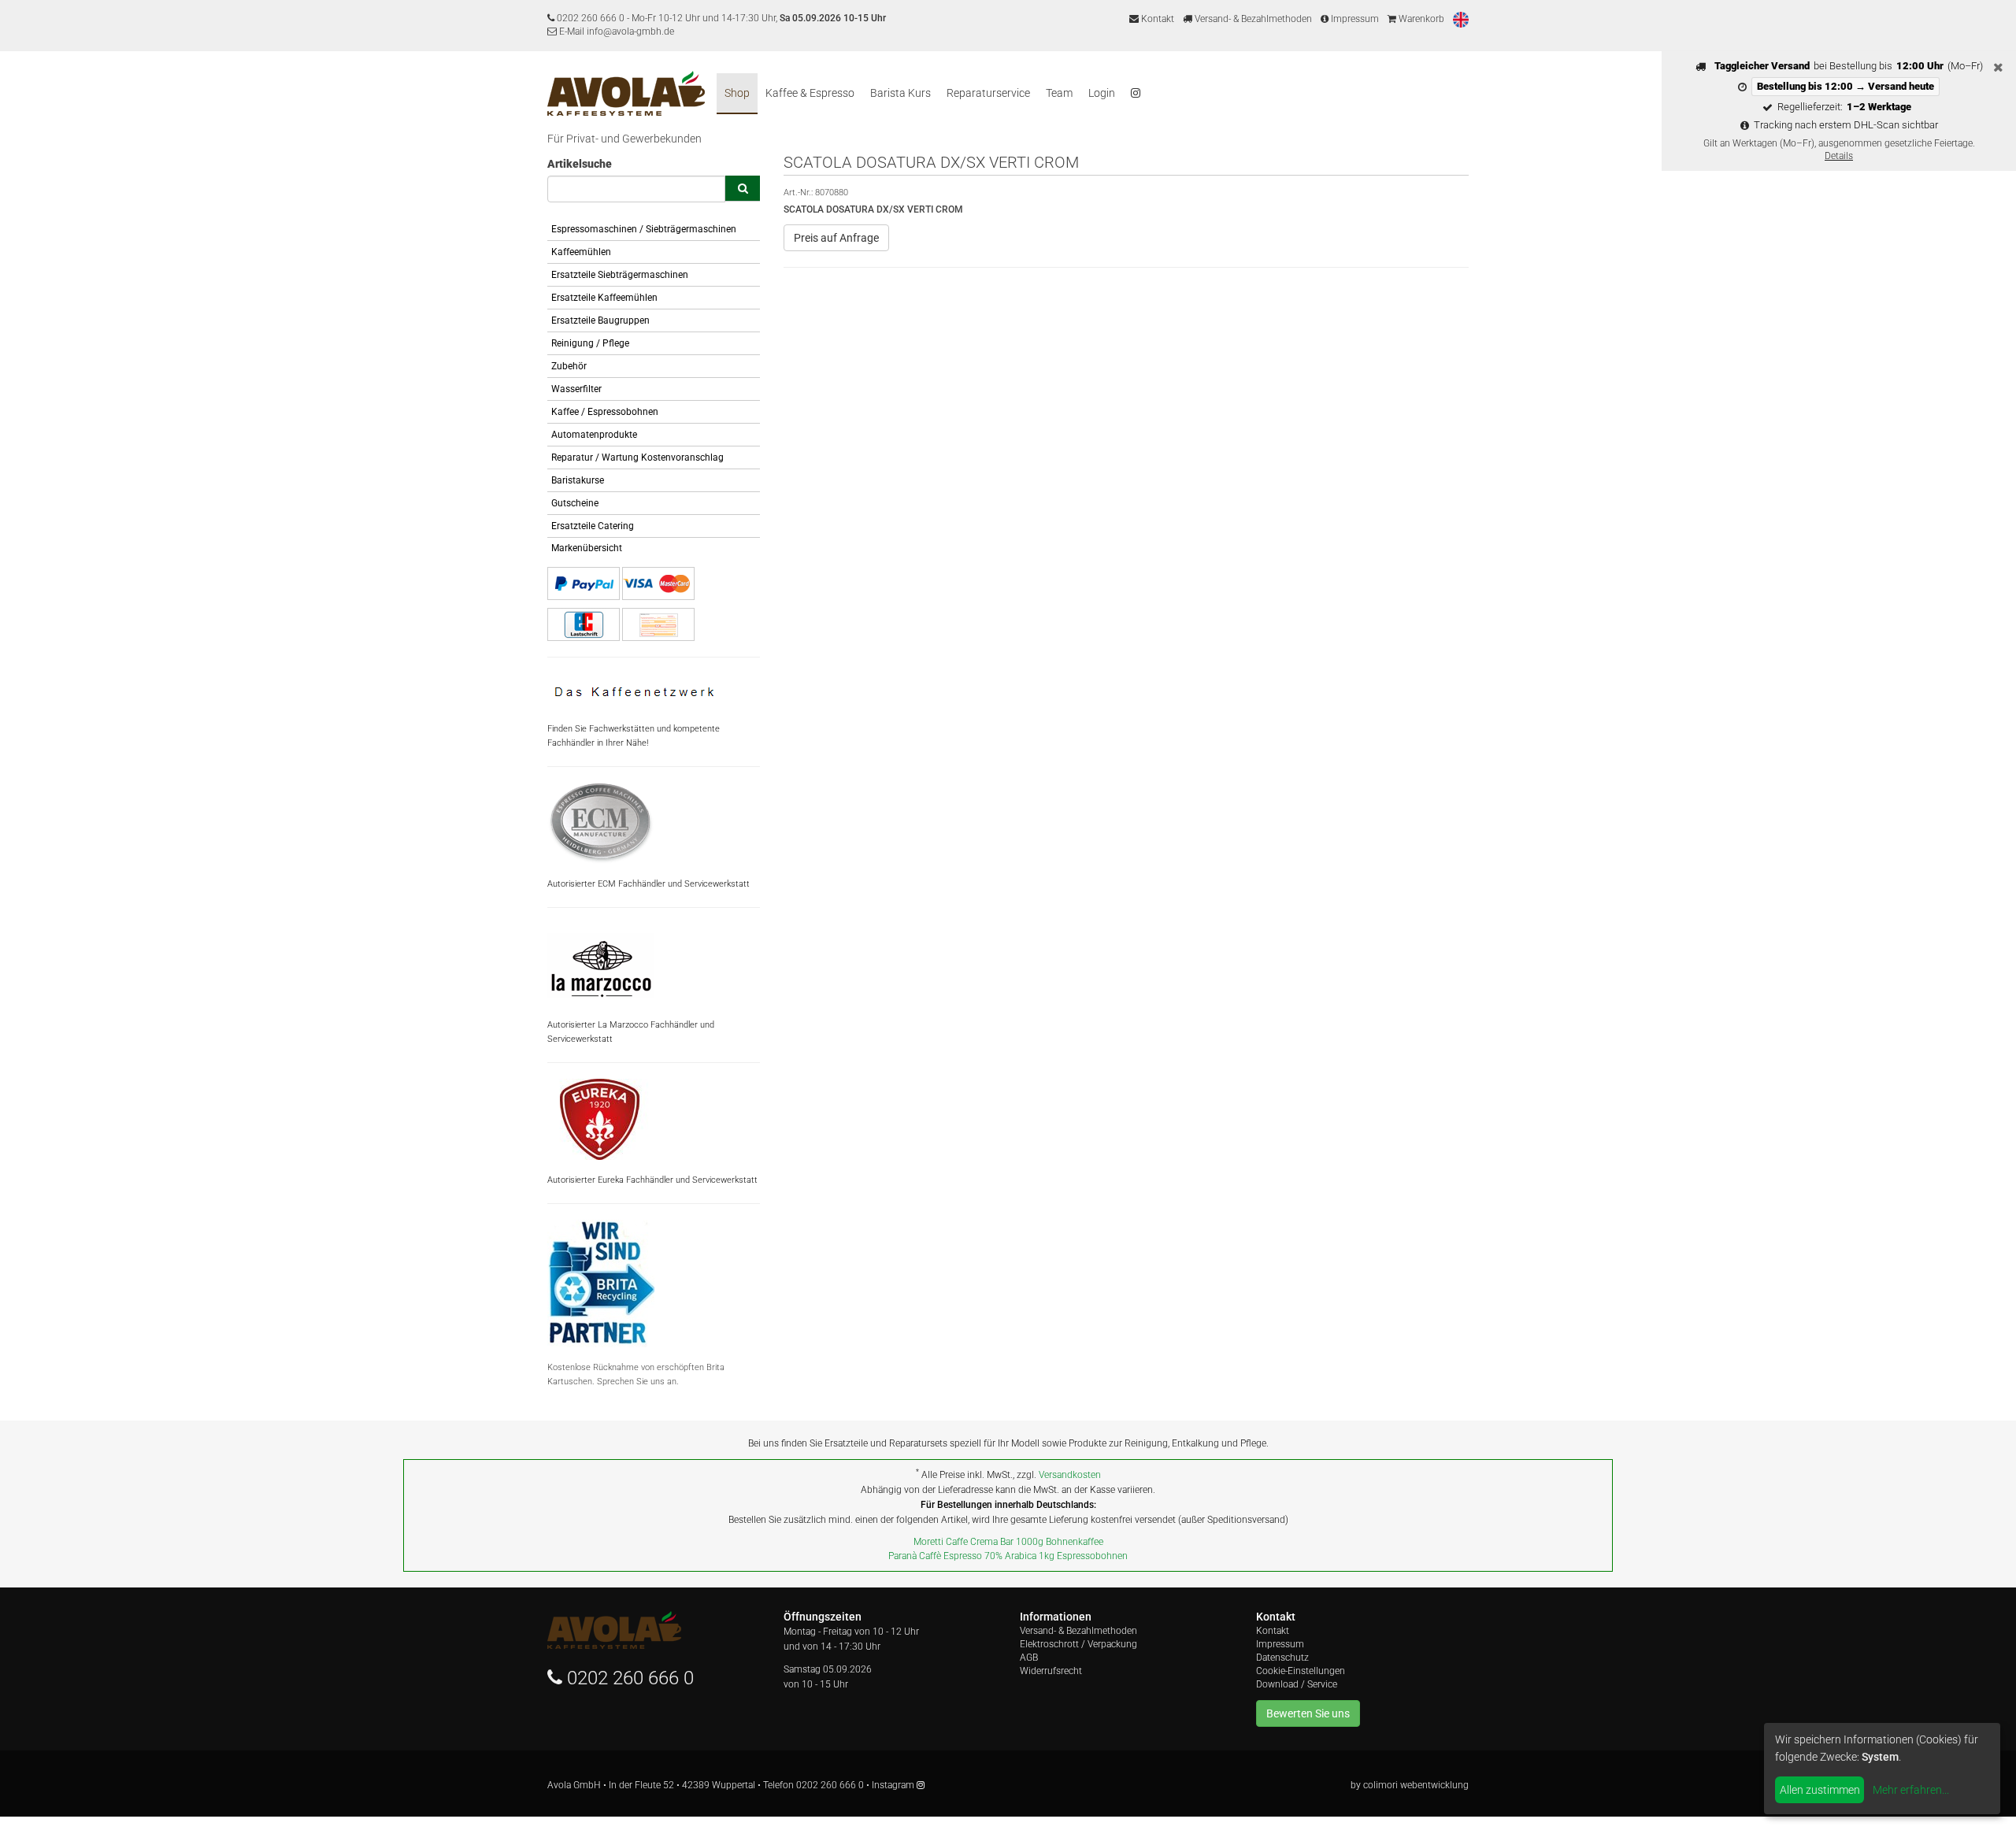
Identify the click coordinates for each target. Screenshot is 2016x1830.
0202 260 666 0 (591, 18)
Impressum (1354, 19)
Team (1059, 93)
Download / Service (1297, 1684)
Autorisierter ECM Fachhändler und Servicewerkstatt (649, 884)
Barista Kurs (901, 93)
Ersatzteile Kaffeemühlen (604, 298)
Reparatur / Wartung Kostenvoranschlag (637, 457)
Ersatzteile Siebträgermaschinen (620, 275)
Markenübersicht (587, 548)
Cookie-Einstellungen (1301, 1671)
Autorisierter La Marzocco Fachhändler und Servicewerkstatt (631, 1032)
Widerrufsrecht (1051, 1671)
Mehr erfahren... (1911, 1790)
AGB (1029, 1658)
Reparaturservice (988, 93)
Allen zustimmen (1820, 1790)
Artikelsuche (580, 164)
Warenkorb (1420, 19)
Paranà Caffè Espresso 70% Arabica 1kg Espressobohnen (1008, 1556)
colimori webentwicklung (1416, 1785)
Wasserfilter (576, 389)
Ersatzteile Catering (593, 526)
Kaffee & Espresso (810, 93)
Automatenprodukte (594, 435)
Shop (737, 93)
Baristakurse (578, 480)
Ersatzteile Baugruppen (600, 320)
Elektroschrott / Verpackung (1078, 1644)
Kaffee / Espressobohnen (605, 412)
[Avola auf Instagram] (1136, 94)
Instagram (894, 1785)
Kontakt (1156, 19)
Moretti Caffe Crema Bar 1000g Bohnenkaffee (1008, 1542)
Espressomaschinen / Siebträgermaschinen (644, 229)
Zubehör (569, 366)
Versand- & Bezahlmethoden (1252, 19)
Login (1102, 93)
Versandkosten (1070, 1475)
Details (1839, 156)
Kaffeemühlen (581, 252)
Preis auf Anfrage (836, 238)
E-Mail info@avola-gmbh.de (615, 31)
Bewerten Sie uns (1308, 1713)
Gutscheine (575, 503)
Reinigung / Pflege (590, 343)
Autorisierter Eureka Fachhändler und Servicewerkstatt (652, 1180)
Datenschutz (1282, 1658)
